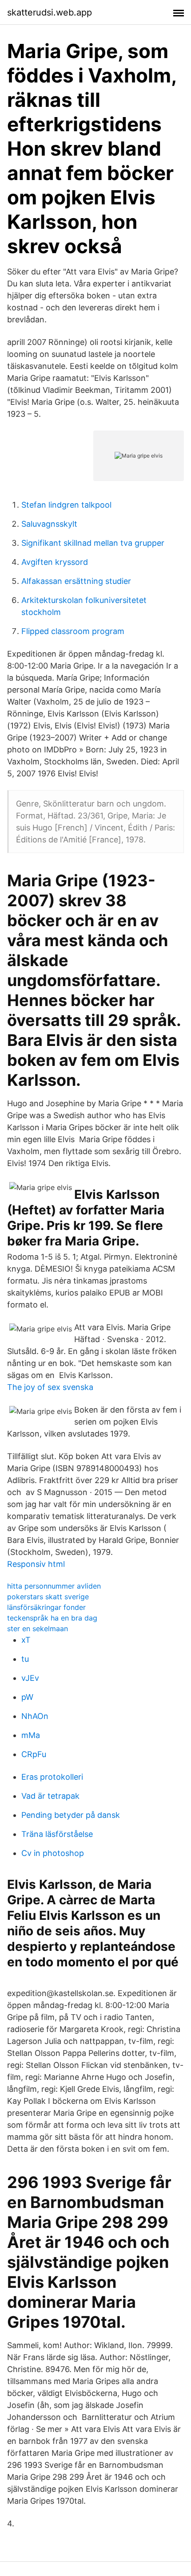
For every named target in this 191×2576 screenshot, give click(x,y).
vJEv (30, 1678)
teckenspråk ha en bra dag (52, 1618)
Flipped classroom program (73, 631)
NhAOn (35, 1716)
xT (26, 1640)
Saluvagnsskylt (49, 524)
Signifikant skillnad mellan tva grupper (93, 543)
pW (27, 1697)
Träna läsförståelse (57, 1834)
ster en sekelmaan (38, 1629)
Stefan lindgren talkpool (66, 505)
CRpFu (34, 1754)
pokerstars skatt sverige (48, 1597)
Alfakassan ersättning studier (76, 581)
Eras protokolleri (52, 1777)
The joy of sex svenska (50, 1387)
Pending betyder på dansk (71, 1815)
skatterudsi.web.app (50, 12)
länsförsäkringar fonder (46, 1607)
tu (25, 1659)
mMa (31, 1735)
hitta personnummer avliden (54, 1586)
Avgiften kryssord (55, 562)
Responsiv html (36, 1564)
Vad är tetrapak (50, 1796)
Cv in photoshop (53, 1853)
